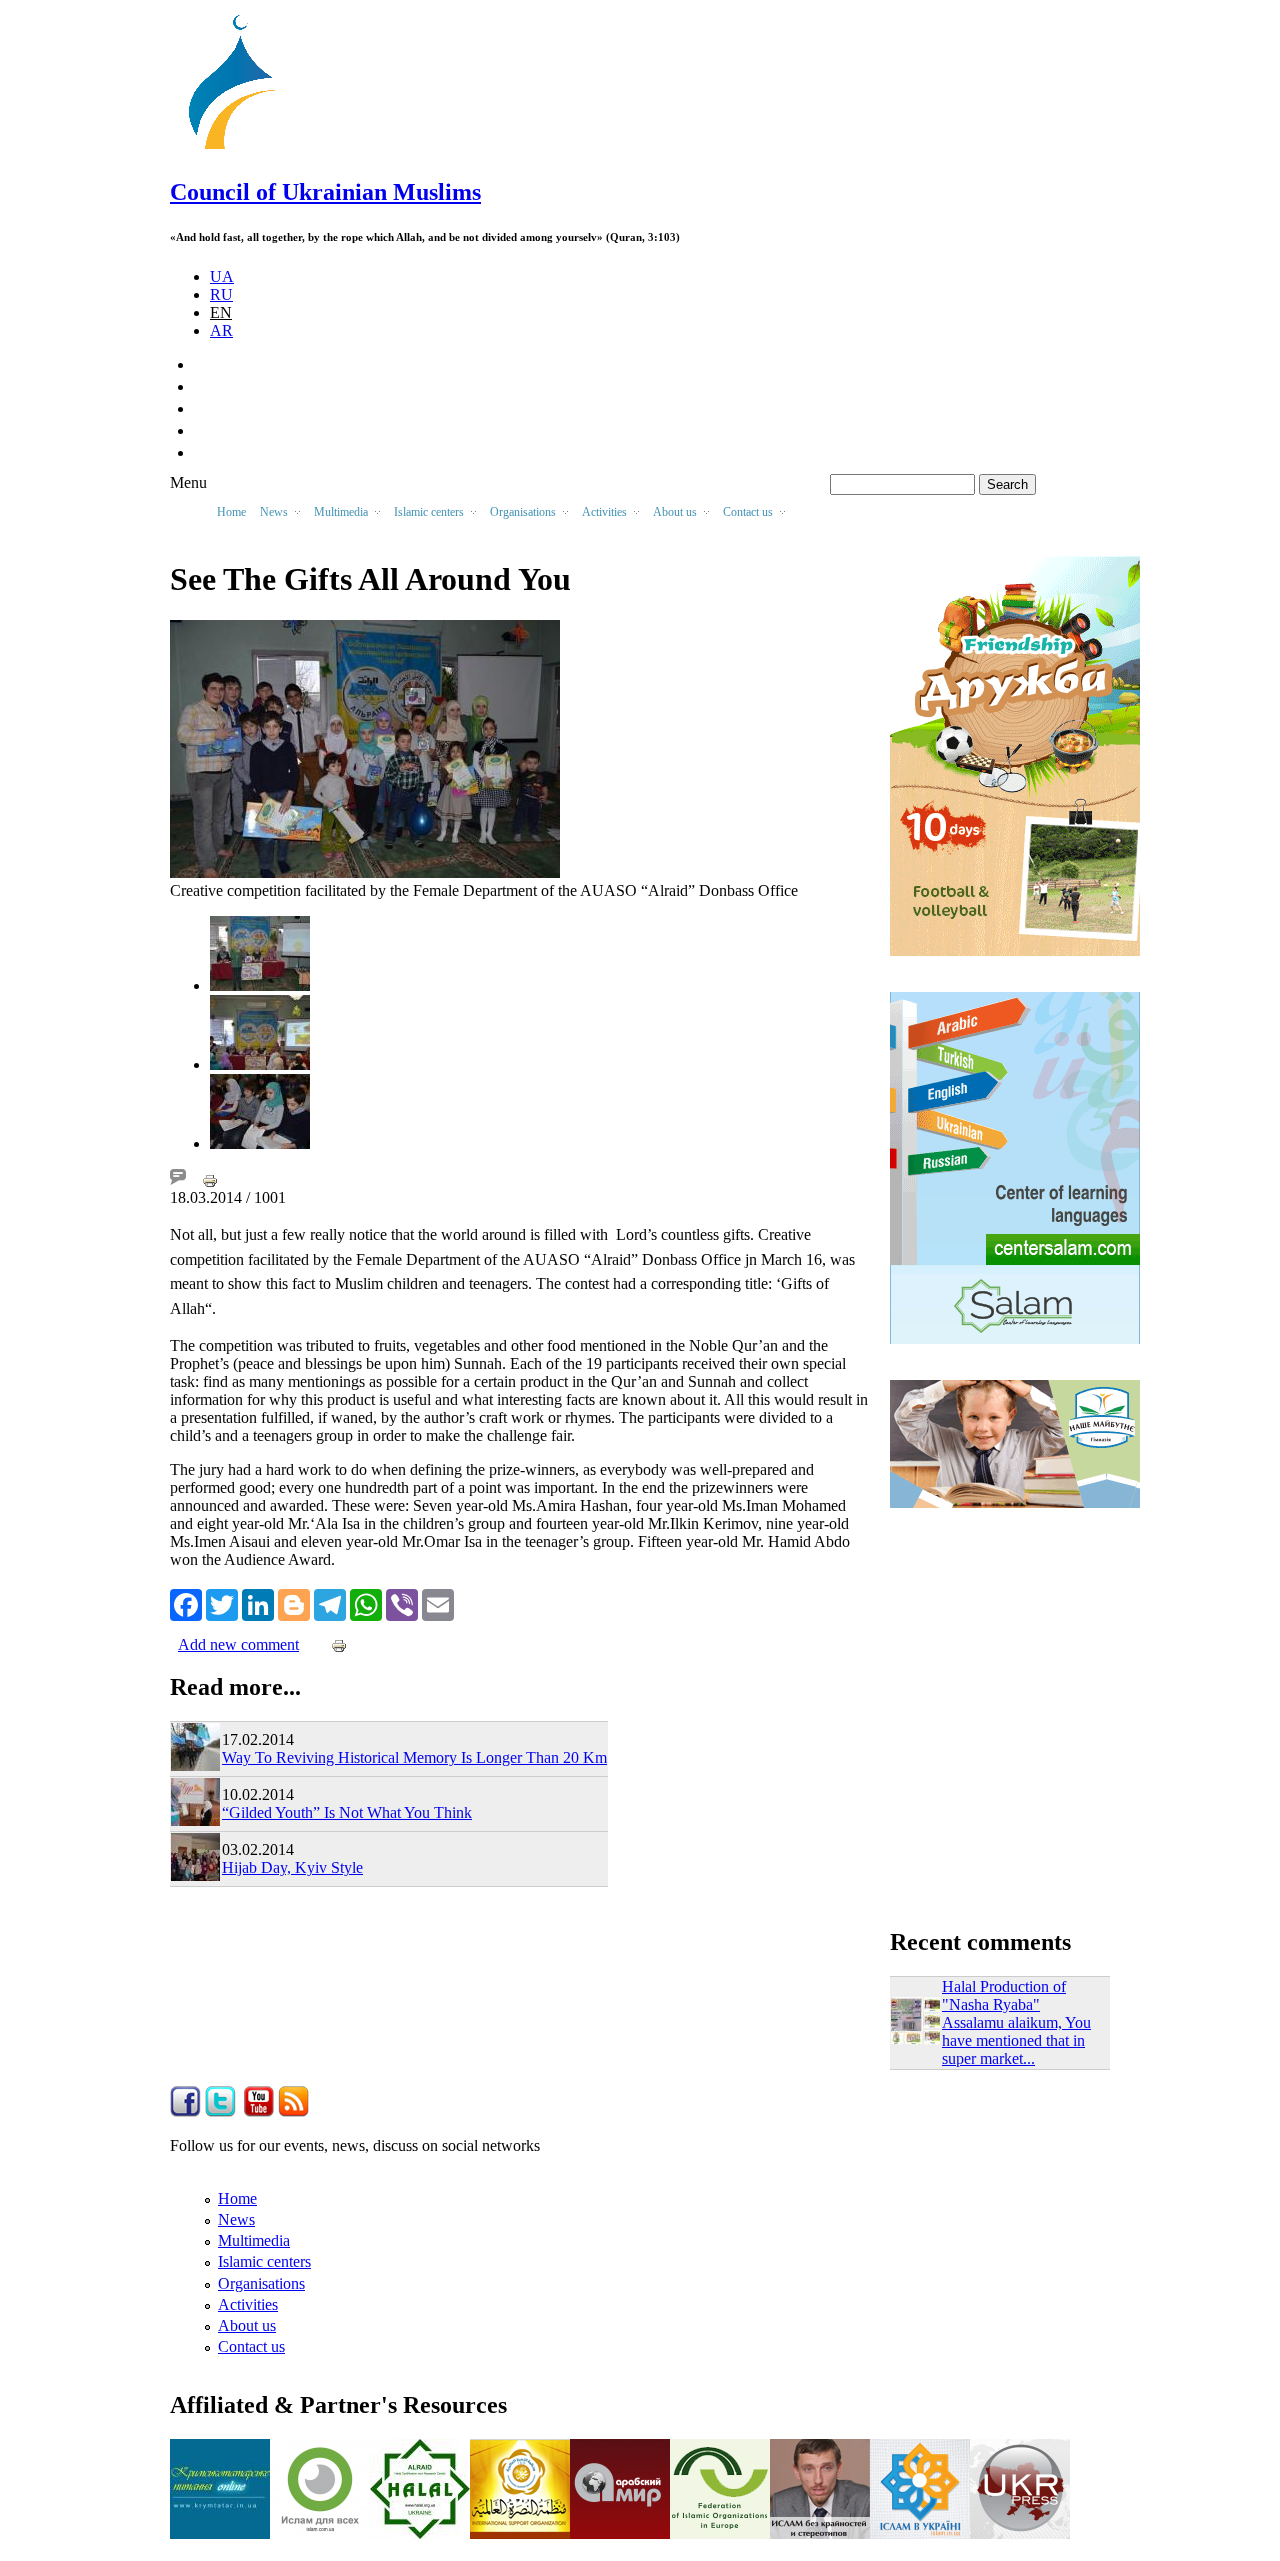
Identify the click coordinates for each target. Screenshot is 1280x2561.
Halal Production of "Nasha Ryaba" (1004, 1995)
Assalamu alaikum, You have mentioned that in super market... (1016, 2040)
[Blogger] (294, 1603)
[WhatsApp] (366, 1603)
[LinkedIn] (258, 1603)
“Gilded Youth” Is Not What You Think (347, 1812)
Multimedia (254, 2240)
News (236, 2219)
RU (221, 294)
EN (221, 312)
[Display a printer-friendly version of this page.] (210, 1179)
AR (221, 330)
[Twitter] (222, 1603)
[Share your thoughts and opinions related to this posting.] (178, 1179)
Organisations (261, 2283)
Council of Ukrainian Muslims (325, 192)
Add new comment (238, 1644)
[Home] (241, 149)
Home (231, 512)
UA (222, 276)
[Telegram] (330, 1603)
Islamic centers (264, 2261)
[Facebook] (186, 1603)
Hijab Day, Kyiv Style (292, 1867)
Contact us (251, 2346)
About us (247, 2325)
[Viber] (402, 1603)
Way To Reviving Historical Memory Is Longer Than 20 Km (414, 1757)
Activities (248, 2304)
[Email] (438, 1603)
